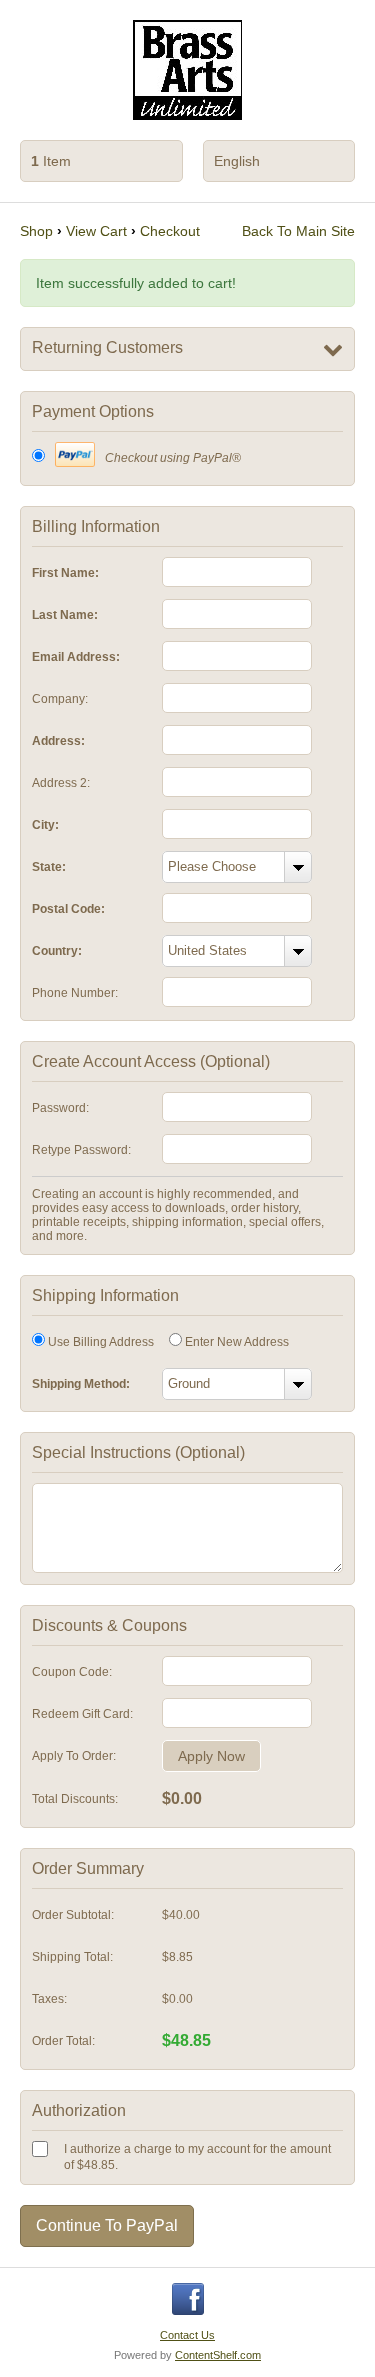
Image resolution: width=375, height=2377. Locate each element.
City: (45, 825)
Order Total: (63, 2041)
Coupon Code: (72, 1672)
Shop (36, 231)
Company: (60, 699)
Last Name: (65, 615)
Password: (60, 1108)
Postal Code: (68, 909)
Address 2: (61, 783)
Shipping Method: (81, 1384)
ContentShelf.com (218, 2355)
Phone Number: (75, 993)
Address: (58, 741)
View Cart (96, 231)
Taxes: (49, 1999)
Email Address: (76, 657)
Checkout (170, 231)
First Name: (65, 573)
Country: (57, 951)
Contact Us (187, 2335)
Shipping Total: (72, 1957)
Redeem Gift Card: (82, 1714)
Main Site (298, 231)
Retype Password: (81, 1150)
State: (49, 867)
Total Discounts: (75, 1799)
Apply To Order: (74, 1756)
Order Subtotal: (73, 1915)
